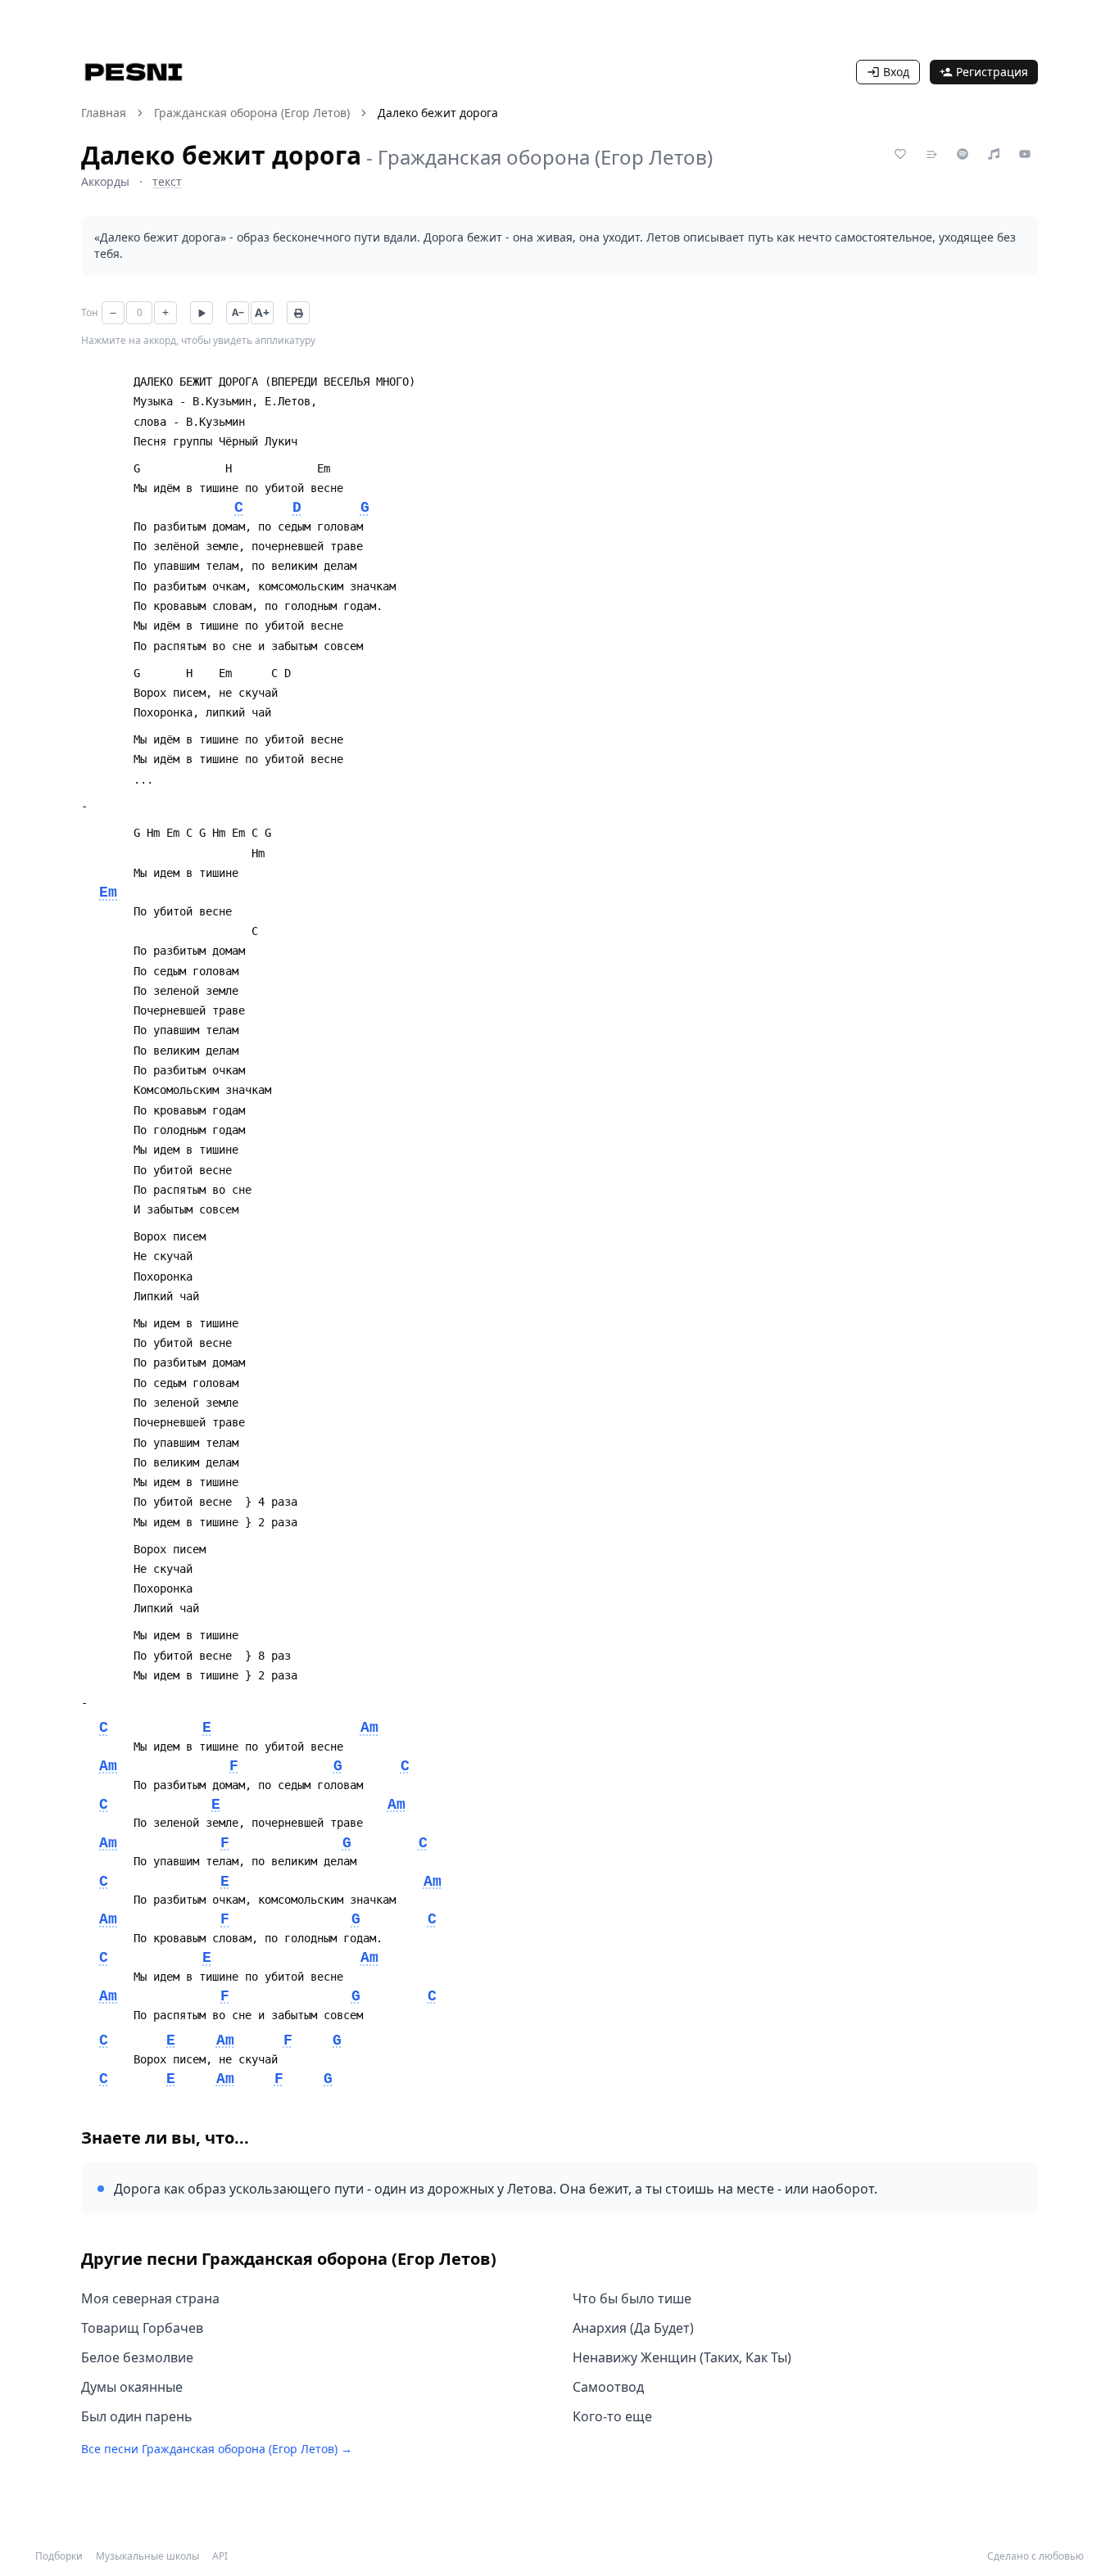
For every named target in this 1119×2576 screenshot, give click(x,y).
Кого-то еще (612, 2416)
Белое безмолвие (137, 2357)
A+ (262, 312)
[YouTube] (1025, 154)
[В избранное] (900, 154)
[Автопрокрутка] (202, 313)
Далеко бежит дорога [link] (438, 113)
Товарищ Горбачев (142, 2328)
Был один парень (137, 2416)
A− (238, 312)
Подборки (59, 2556)
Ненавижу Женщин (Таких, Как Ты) (682, 2357)
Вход (896, 72)
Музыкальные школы (147, 2556)
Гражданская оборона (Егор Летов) (252, 113)
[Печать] (298, 313)
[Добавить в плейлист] (931, 154)
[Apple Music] (994, 154)
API (220, 2556)
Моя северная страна (150, 2298)
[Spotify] (963, 154)
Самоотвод (608, 2387)
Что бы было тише (632, 2298)
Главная (104, 113)
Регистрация (992, 72)
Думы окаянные (132, 2387)
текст (167, 181)
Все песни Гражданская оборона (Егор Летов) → (217, 2449)
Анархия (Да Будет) (633, 2328)
